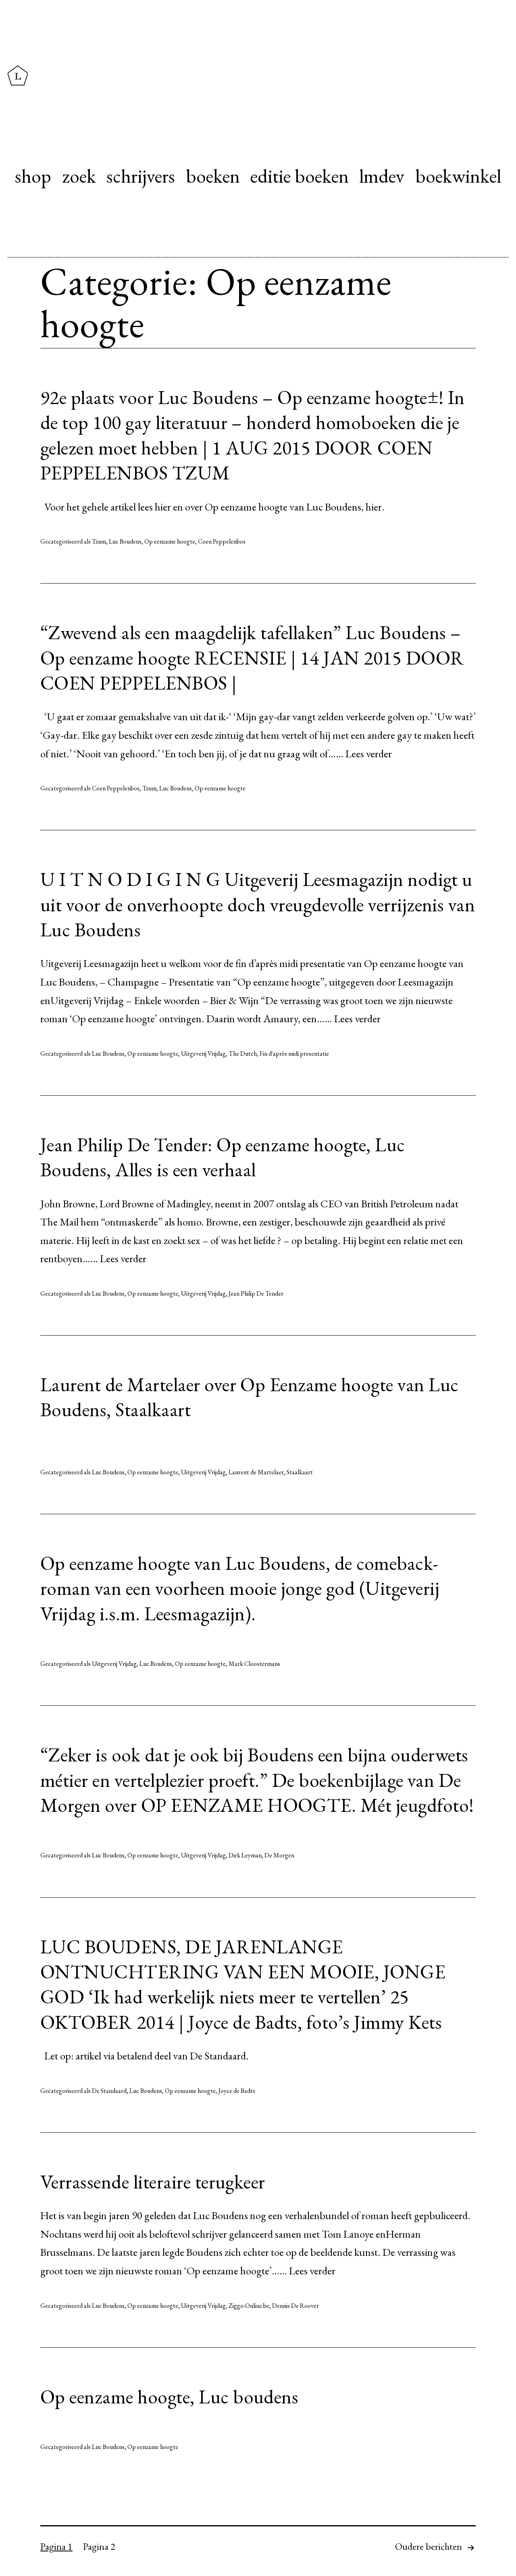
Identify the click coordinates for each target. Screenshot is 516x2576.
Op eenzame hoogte (170, 541)
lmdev (382, 176)
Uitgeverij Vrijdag (203, 1054)
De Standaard (109, 2091)
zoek (79, 176)
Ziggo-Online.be (249, 2306)
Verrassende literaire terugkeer (153, 2182)
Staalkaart (300, 1472)
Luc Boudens (125, 541)
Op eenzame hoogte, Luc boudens (169, 2397)
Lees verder (369, 753)
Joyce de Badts (237, 2091)
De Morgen (279, 1855)
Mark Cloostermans (254, 1664)
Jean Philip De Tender (256, 1293)
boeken (213, 176)
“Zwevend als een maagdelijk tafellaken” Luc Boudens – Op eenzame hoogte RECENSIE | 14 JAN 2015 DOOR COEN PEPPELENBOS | (252, 658)
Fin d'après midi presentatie (294, 1054)
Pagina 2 (99, 2546)
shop (33, 176)
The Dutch (243, 1054)
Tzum (99, 541)
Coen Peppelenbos (222, 541)
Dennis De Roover (295, 2306)
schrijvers (141, 176)
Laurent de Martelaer (256, 1472)
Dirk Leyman (245, 1855)
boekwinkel (458, 176)
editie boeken (300, 176)
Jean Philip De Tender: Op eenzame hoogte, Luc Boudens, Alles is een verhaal (223, 1157)
